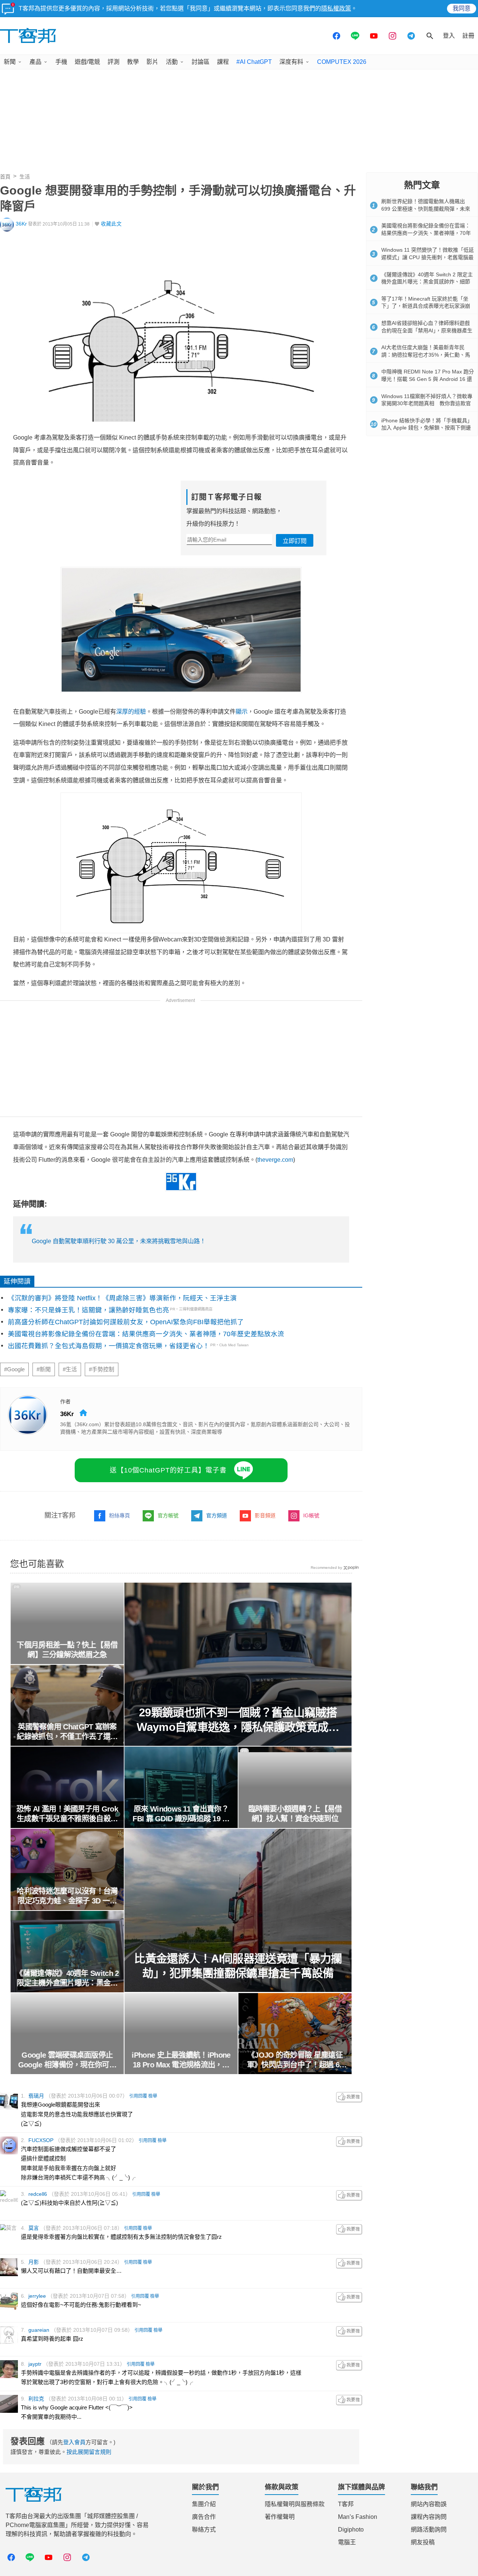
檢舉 (153, 2096)
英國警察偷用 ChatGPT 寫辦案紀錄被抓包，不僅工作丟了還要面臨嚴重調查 (67, 1732)
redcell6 (38, 2194)
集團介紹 (204, 2504)
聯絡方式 (204, 2530)
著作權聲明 (280, 2517)
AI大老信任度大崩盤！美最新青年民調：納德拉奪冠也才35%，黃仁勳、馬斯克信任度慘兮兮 (426, 355)
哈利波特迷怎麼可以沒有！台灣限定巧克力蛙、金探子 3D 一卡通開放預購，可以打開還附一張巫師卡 (67, 1896)
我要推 (349, 2097)
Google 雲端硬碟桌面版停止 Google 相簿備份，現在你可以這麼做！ (67, 2060)
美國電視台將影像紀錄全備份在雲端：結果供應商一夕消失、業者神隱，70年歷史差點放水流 (146, 1334)
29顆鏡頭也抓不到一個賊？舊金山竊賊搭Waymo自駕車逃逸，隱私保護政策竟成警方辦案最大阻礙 (238, 1720)
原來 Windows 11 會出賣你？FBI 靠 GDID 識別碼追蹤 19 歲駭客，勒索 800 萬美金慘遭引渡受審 (181, 1814)
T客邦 (346, 2504)
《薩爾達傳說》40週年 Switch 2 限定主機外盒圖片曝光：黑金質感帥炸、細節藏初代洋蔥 (67, 1978)
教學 (133, 62)
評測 (114, 62)
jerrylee (37, 2296)
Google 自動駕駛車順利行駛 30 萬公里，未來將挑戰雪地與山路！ (119, 1241)
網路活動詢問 (429, 2530)
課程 (223, 62)
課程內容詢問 (429, 2517)
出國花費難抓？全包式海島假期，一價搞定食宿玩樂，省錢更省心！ (109, 1346)
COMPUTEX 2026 (342, 62)
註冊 (468, 36)
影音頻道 (265, 1515)
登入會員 (74, 2442)
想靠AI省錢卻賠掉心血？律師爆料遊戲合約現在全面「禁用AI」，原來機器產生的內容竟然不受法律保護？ (427, 330)
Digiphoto (351, 2530)
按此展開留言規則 (89, 2452)
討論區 (201, 62)
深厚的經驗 (131, 712)
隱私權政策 (336, 8)
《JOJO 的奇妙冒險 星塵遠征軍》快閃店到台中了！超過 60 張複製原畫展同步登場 (295, 2060)
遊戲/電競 (87, 62)
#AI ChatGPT (254, 62)
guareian (39, 2330)
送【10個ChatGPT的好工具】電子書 (168, 1470)
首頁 (5, 177)
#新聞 (44, 1369)
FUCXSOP (41, 2140)
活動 (172, 62)
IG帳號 (311, 1515)
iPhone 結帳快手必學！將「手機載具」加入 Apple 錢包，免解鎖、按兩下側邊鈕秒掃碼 (427, 428)
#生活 (70, 1369)
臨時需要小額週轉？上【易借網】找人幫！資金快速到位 (295, 1814)
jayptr (35, 2364)
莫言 (34, 2228)
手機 (61, 62)
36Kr (21, 224)
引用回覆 (138, 2096)
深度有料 (291, 62)
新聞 (10, 62)
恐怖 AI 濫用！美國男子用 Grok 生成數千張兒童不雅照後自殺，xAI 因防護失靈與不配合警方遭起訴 (67, 1814)
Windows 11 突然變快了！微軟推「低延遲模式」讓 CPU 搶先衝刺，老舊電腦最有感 (428, 257)
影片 (152, 62)
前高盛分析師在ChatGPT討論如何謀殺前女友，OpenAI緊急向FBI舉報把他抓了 (126, 1322)
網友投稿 (423, 2542)
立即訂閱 (295, 541)
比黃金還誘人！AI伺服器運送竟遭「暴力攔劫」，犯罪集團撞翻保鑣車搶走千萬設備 (238, 1966)
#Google (14, 1369)
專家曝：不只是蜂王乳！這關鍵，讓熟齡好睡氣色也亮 (89, 1310)
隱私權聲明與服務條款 (295, 2504)
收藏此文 (111, 224)
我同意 (462, 8)
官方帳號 (168, 1515)
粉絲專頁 (119, 1515)
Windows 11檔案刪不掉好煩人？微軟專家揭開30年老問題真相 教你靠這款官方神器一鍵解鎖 (427, 404)
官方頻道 (217, 1515)
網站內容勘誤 (429, 2504)
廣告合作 (204, 2517)
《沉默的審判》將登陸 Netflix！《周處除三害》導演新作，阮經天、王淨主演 (122, 1298)
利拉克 (36, 2399)
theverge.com (275, 1160)
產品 (35, 62)
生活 (25, 177)
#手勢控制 (102, 1369)
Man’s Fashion (358, 2517)
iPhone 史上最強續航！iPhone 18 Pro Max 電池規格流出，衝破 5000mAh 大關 (181, 2060)
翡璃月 (36, 2096)
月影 (34, 2262)
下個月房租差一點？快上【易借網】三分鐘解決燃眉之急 (67, 1650)
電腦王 (347, 2542)
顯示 (242, 712)
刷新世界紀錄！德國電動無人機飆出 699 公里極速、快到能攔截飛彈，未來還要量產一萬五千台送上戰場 (426, 209)
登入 (449, 36)
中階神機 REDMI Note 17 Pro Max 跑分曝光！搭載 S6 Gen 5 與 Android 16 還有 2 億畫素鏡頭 (428, 379)
